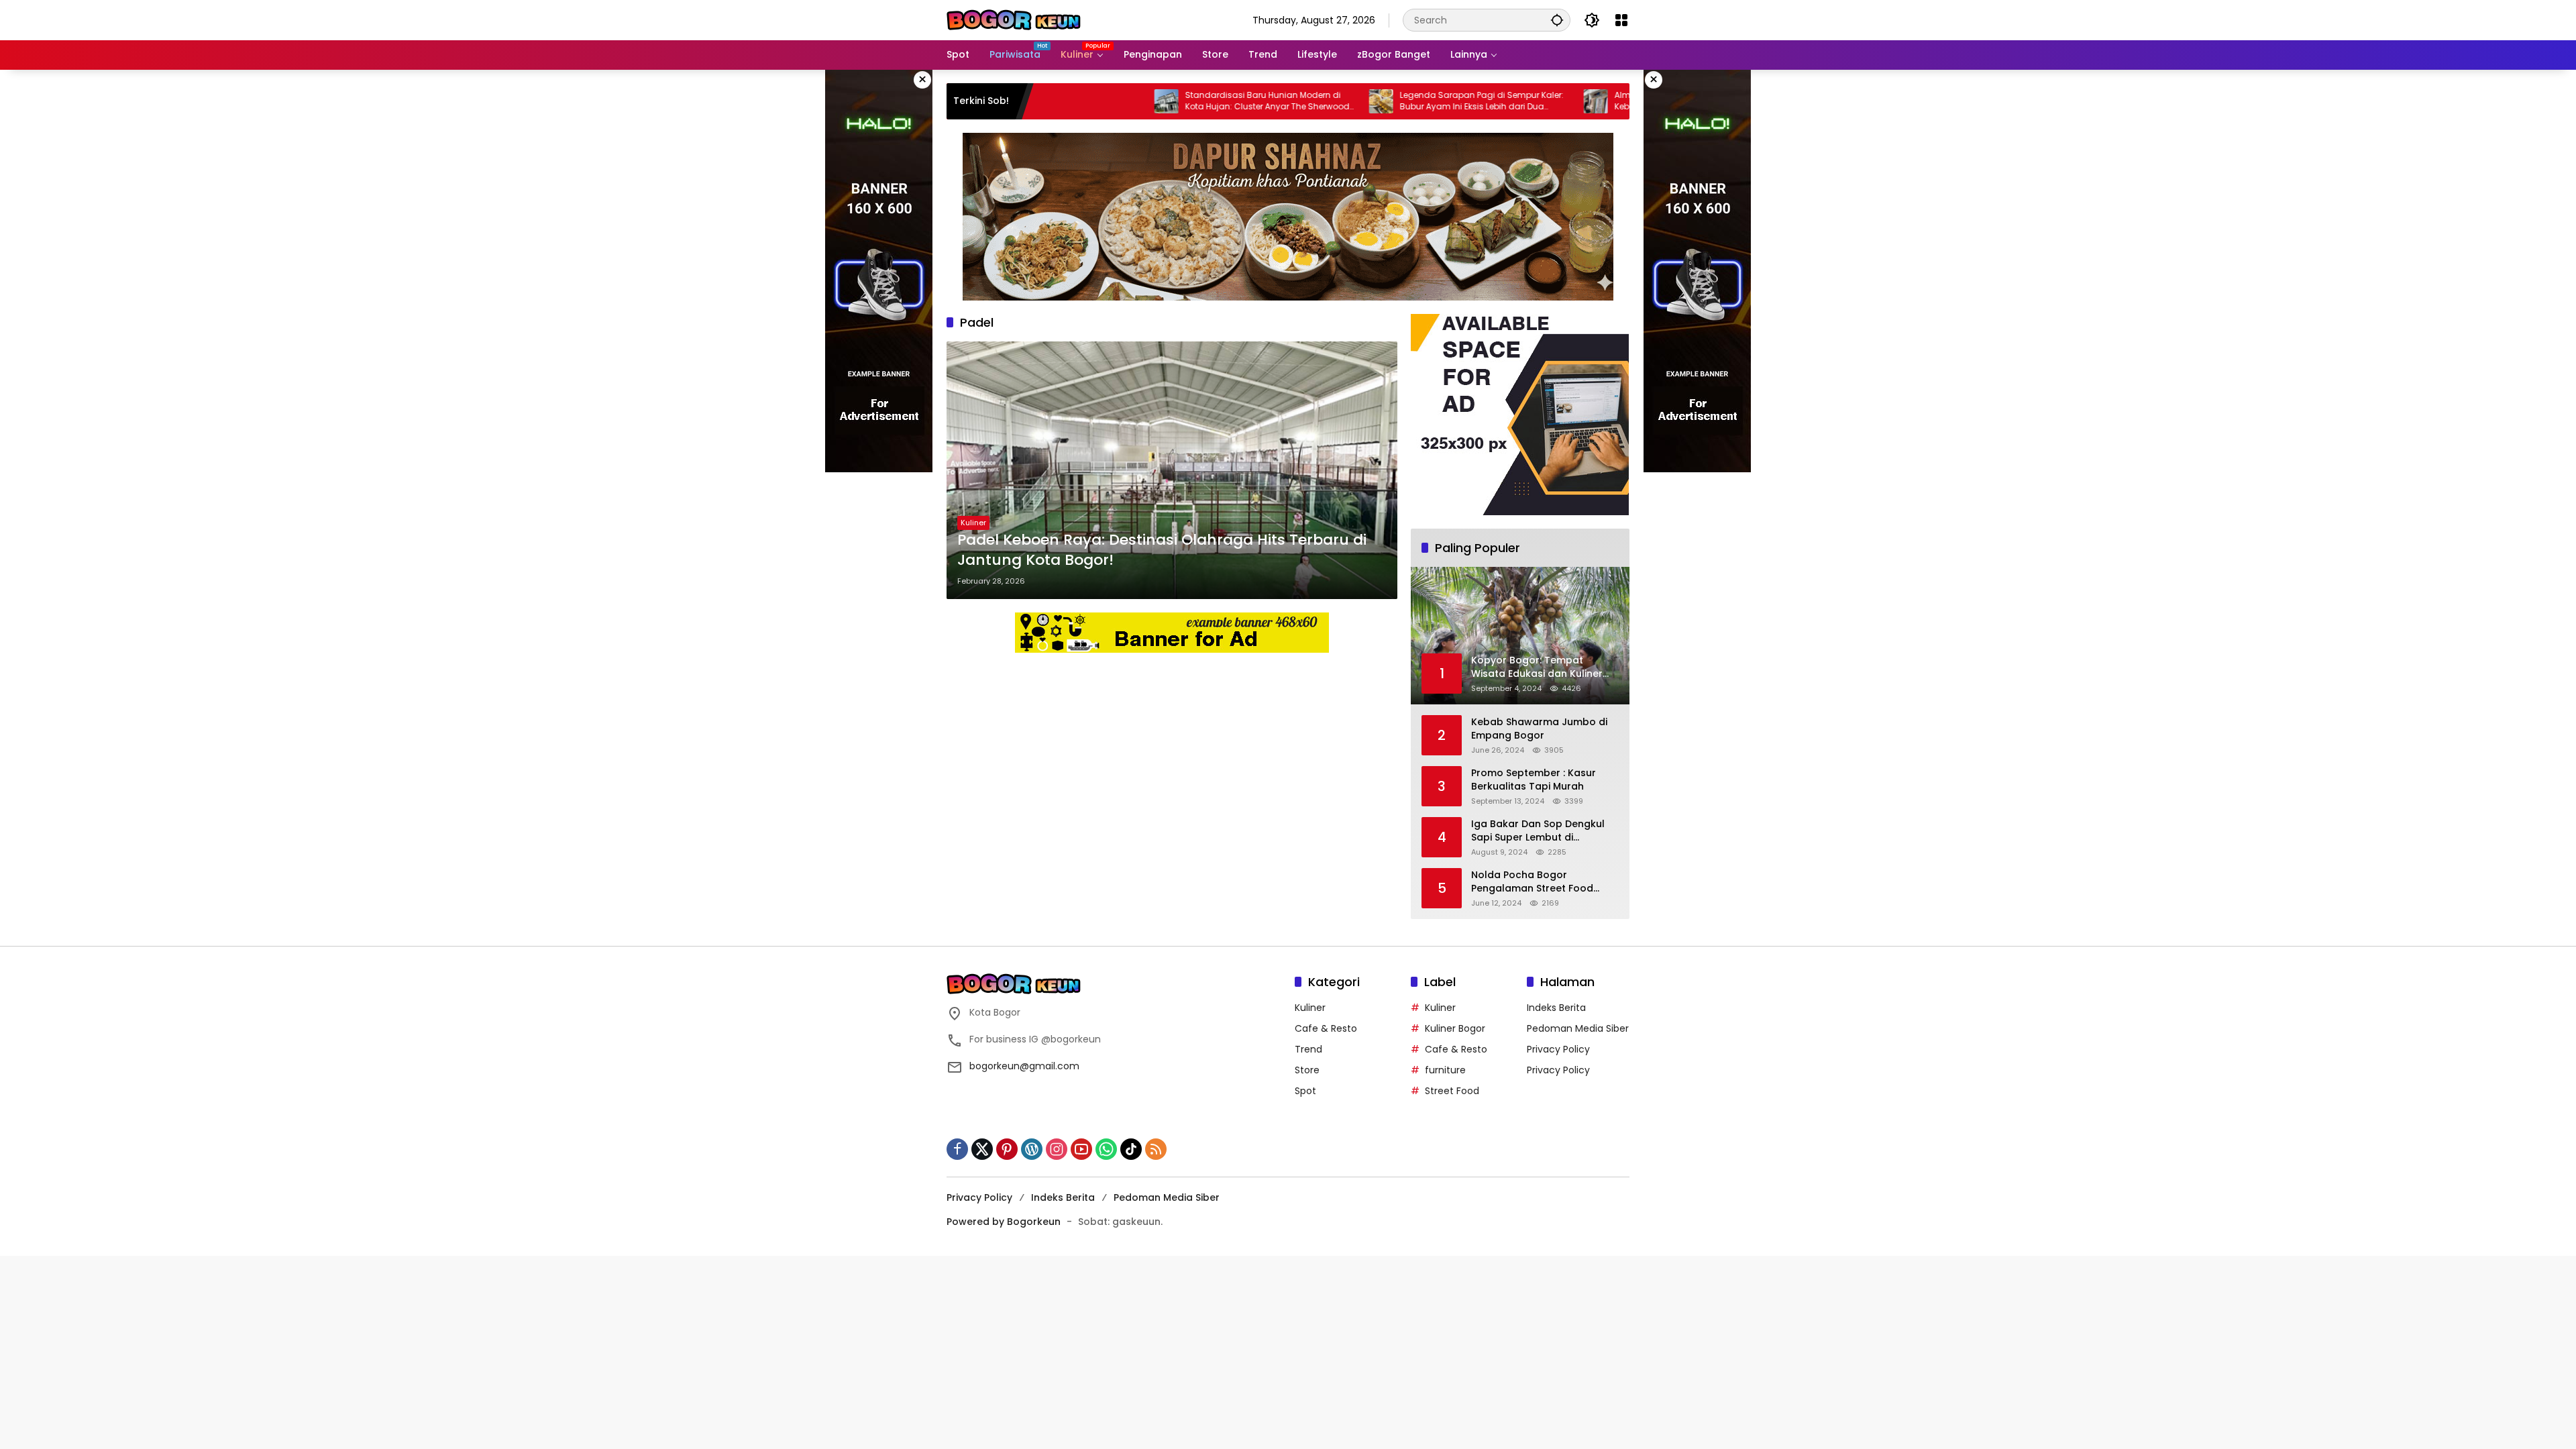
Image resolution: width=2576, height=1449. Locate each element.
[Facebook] (957, 1149)
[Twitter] (982, 1149)
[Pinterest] (1007, 1149)
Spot (1305, 1091)
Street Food (1452, 1091)
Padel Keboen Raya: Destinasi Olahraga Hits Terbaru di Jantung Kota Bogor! (1162, 550)
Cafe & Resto (1326, 1028)
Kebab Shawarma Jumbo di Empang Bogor (1539, 729)
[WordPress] (1032, 1149)
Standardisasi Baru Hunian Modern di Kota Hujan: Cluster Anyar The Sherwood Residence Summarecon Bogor (1178, 101)
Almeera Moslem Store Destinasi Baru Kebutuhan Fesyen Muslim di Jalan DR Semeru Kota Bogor (1603, 101)
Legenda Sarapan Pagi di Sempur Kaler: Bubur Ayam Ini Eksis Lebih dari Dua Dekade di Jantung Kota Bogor (1393, 101)
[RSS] (1156, 1149)
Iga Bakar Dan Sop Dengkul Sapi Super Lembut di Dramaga (1538, 831)
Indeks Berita (1556, 1008)
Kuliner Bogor (1455, 1028)
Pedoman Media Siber (1578, 1028)
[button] (1557, 20)
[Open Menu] (1621, 20)
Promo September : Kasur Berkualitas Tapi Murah (1534, 780)
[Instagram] (1057, 1149)
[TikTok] (1131, 1149)
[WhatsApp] (1106, 1149)
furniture (1445, 1070)
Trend (1308, 1049)
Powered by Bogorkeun (1004, 1222)
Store (1307, 1070)
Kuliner (973, 523)
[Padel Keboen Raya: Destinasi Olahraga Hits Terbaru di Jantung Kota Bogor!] (1172, 470)
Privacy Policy (1558, 1049)
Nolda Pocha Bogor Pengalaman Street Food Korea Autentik (1532, 882)
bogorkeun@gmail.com (1024, 1066)
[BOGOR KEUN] (1014, 19)
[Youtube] (1081, 1149)
